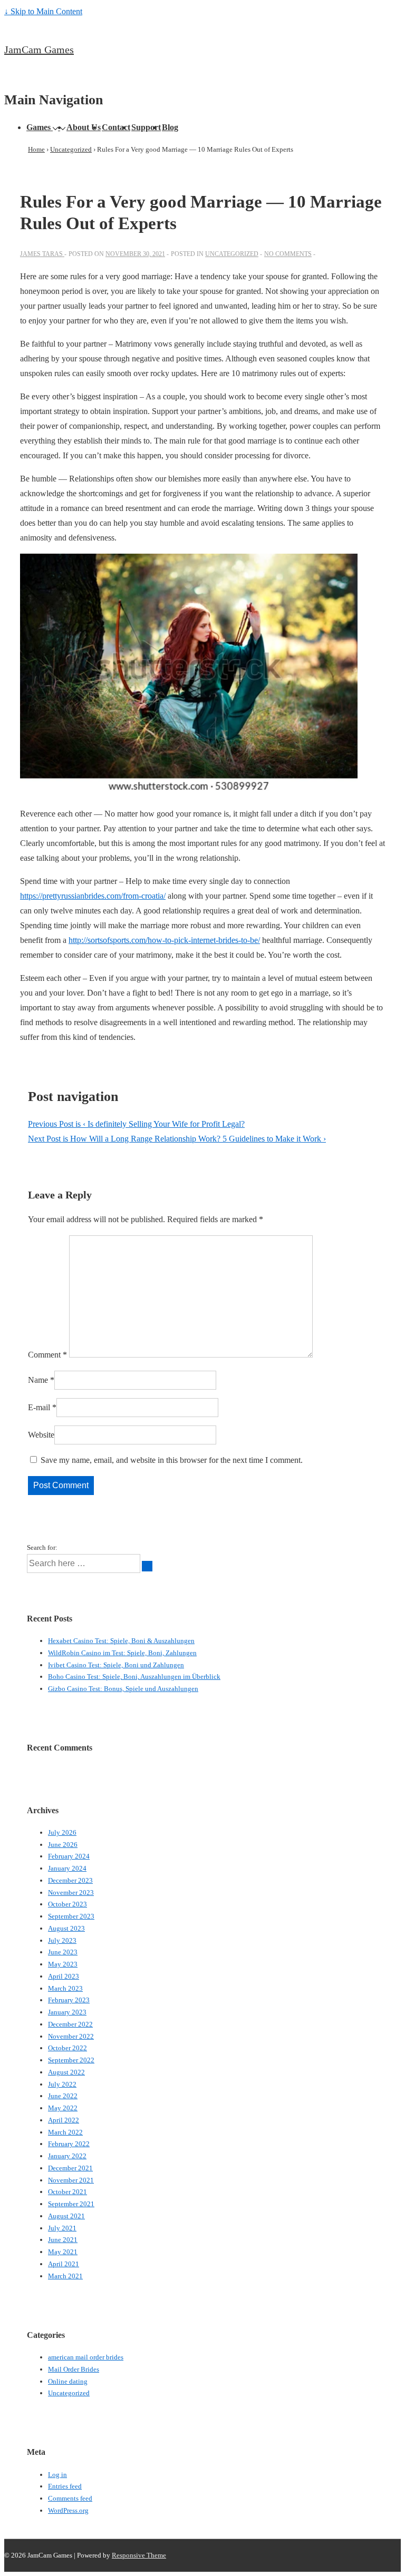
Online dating (68, 2381)
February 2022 (69, 2144)
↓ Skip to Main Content (43, 11)
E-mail (39, 1407)
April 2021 (64, 2264)
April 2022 (64, 2120)
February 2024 (69, 1856)
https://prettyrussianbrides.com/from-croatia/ (93, 896)
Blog (170, 127)
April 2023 (64, 1976)
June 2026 (63, 1845)
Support (146, 127)
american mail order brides (86, 2357)
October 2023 (67, 1904)
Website (41, 1435)
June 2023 (63, 1952)
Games (38, 127)
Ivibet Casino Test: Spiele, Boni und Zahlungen (116, 1665)
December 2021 (70, 2168)
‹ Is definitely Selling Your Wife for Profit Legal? (136, 1124)
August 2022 (66, 2072)
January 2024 (67, 1868)
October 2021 (67, 2192)
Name (38, 1380)
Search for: (42, 1547)
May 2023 (63, 1964)
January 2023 (67, 2012)
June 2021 (63, 2240)
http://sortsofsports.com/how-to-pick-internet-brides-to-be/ (164, 940)
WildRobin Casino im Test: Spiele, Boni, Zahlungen (122, 1653)
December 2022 (70, 2024)
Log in (57, 2475)
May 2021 (63, 2252)
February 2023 (69, 2000)
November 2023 (71, 1892)
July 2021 (62, 2228)
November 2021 (71, 2180)
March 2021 (65, 2276)
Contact (116, 127)
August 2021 (66, 2216)
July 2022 (62, 2084)
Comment (47, 1355)
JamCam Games (39, 50)
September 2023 (71, 1916)
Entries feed (65, 2486)
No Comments (288, 254)
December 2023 (70, 1880)
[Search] (147, 1566)
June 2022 (63, 2096)
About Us (84, 127)
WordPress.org (68, 2510)
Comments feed (70, 2498)
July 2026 (62, 1832)
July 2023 (62, 1940)
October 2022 (67, 2048)
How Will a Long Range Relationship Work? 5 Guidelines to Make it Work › (177, 1139)
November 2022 (71, 2036)
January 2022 (67, 2156)
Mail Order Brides (74, 2369)
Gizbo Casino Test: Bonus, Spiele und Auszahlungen (123, 1689)
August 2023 (66, 1928)
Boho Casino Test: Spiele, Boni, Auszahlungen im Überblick (134, 1677)
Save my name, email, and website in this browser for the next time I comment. (172, 1460)
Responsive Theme (139, 2555)
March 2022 (65, 2132)
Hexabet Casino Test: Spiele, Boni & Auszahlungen (121, 1641)
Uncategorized (232, 254)
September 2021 (71, 2204)
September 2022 (71, 2060)
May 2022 (63, 2108)
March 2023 (65, 1988)
